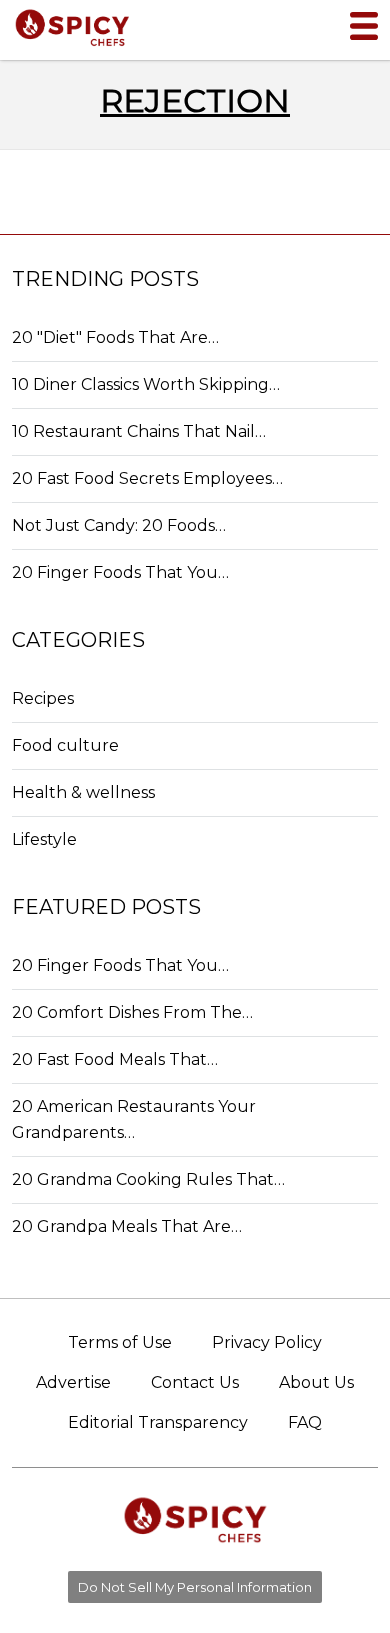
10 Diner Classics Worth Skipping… (146, 384)
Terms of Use (120, 1342)
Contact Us (195, 1382)
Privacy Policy (267, 1342)
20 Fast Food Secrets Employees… (147, 478)
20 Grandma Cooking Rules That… (148, 1179)
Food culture (65, 745)
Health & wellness (83, 792)
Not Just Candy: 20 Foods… (119, 525)
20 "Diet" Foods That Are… (115, 337)
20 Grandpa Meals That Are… (127, 1226)
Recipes (43, 698)
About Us (316, 1382)
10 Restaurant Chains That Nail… (139, 431)
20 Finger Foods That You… (120, 572)
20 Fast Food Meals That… (115, 1059)
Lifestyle (44, 839)
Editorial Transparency (158, 1422)
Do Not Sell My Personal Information (195, 1587)
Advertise (73, 1382)
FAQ (305, 1422)
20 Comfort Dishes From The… (132, 1012)
